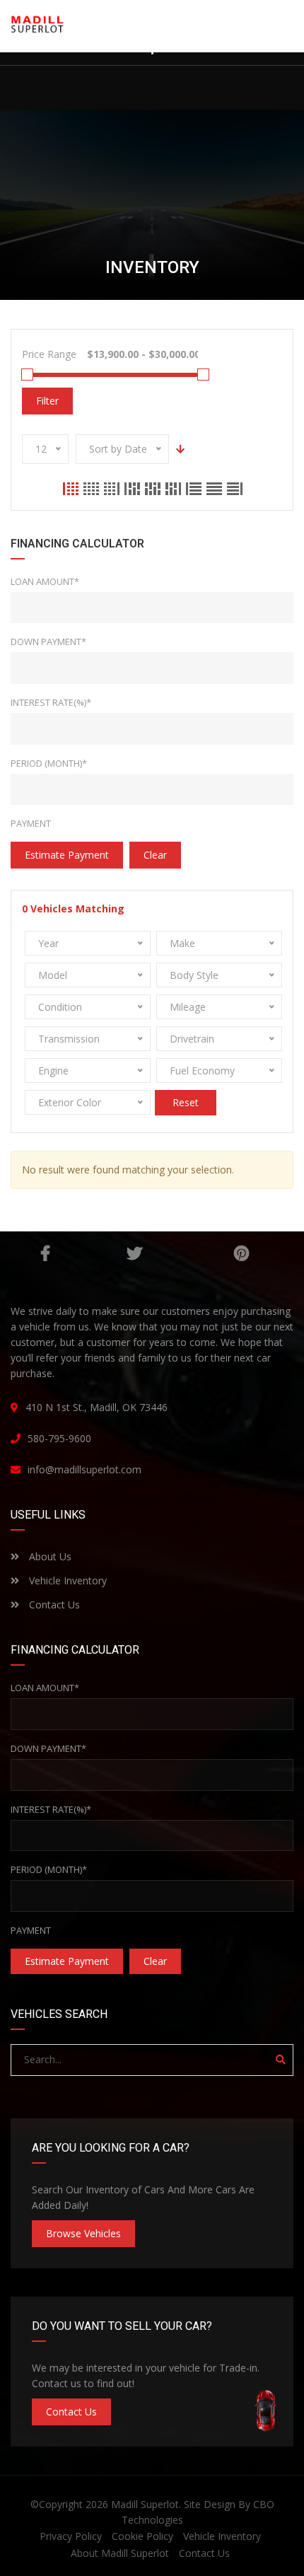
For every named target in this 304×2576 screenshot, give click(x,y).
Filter (47, 401)
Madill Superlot (145, 2504)
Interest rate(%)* (51, 702)
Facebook (45, 1253)
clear (155, 855)
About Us (49, 1556)
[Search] (281, 2060)
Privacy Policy (71, 2536)
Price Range (49, 354)
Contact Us (53, 1605)
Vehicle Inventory (66, 1580)
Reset (186, 1102)
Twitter (134, 1253)
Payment (31, 823)
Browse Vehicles (83, 2233)
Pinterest (241, 1253)
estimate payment (67, 855)
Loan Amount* (45, 581)
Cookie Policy (142, 2536)
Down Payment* (48, 642)
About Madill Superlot (120, 2553)
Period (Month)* (49, 763)
